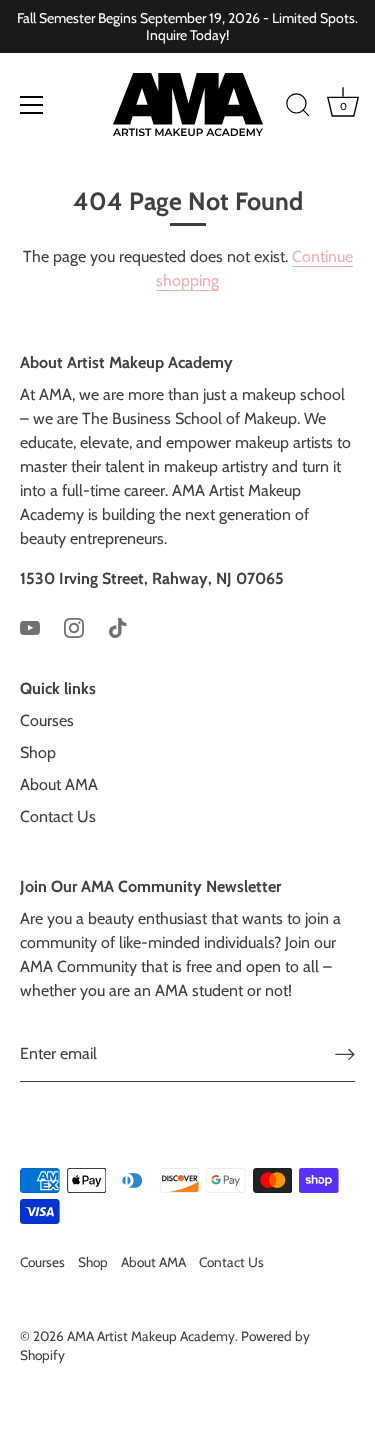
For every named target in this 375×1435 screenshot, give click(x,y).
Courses (47, 720)
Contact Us (58, 816)
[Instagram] (74, 626)
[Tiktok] (118, 626)
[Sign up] (345, 1054)
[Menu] (32, 105)
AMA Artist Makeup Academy (151, 1336)
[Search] (298, 108)
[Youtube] (30, 626)
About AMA (59, 784)
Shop (38, 752)
